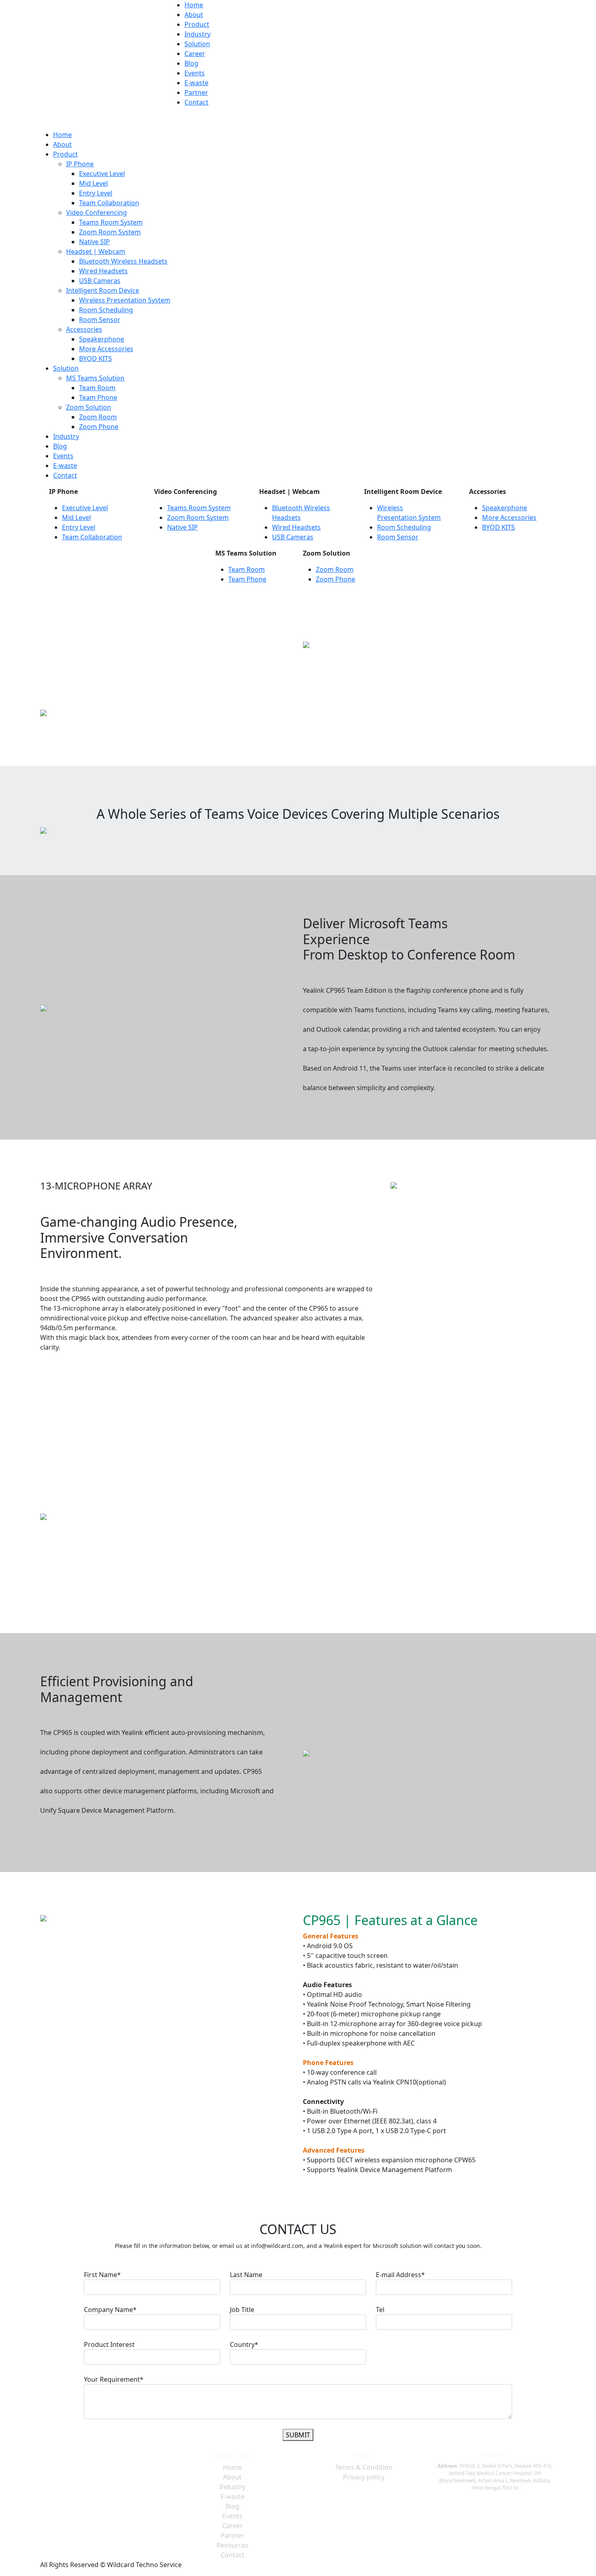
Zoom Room (98, 417)
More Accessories (106, 349)
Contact (196, 102)
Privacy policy (364, 2477)
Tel (380, 2310)
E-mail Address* (400, 2275)
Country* (244, 2344)
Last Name (246, 2275)
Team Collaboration (109, 203)
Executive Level (102, 174)
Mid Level (93, 183)
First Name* (102, 2275)
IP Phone (80, 164)
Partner (196, 92)
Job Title (242, 2310)
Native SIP (94, 242)
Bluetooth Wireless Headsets (123, 261)
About (194, 15)
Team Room (97, 388)
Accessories (84, 329)
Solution (197, 44)
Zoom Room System (110, 232)
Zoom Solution (89, 407)
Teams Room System (111, 222)
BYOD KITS (95, 358)
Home (194, 5)
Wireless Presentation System (125, 300)
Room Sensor (100, 320)
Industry (197, 34)
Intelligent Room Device (103, 290)
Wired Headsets (103, 271)
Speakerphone (102, 339)
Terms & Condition (364, 2467)
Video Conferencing (96, 213)
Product (197, 24)
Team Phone (98, 397)
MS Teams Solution (95, 378)
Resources (233, 2545)
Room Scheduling (106, 310)
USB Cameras (100, 281)
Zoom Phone (99, 427)
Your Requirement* (114, 2379)
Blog (191, 63)
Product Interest (109, 2344)
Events (195, 73)
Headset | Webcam (96, 251)
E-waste (196, 83)
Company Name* (110, 2310)
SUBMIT (298, 2435)
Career (195, 54)
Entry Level (96, 193)
